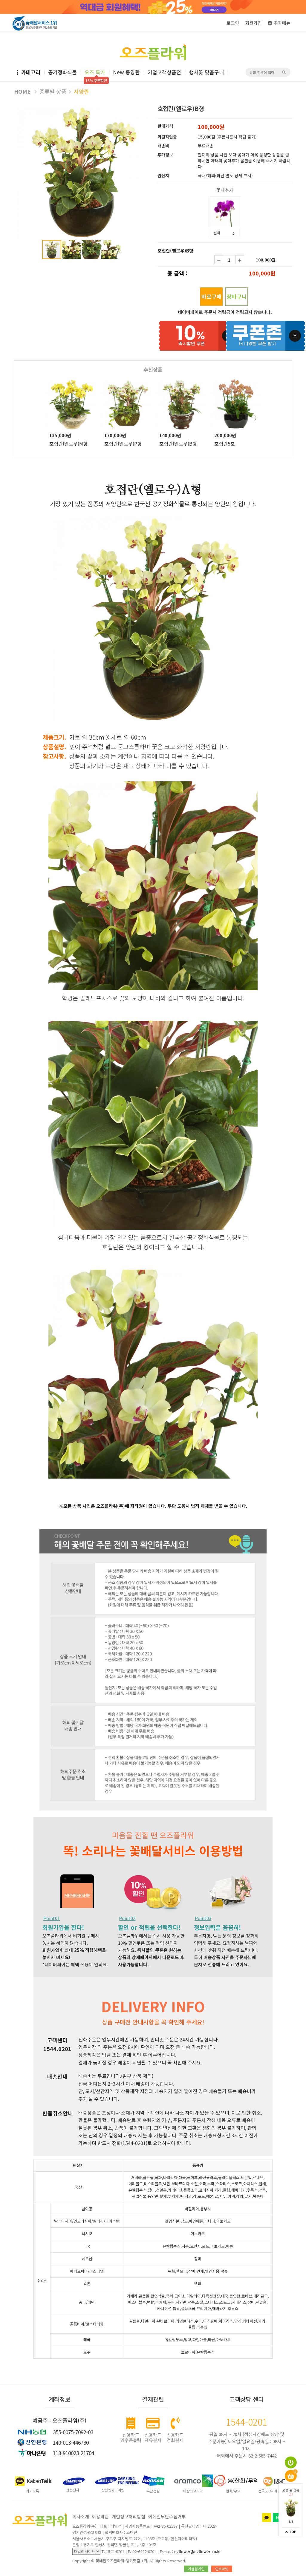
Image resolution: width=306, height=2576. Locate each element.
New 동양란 (126, 72)
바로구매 (212, 296)
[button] (143, 110)
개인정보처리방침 (128, 2516)
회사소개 (81, 2516)
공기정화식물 (62, 72)
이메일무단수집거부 (167, 2516)
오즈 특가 (95, 72)
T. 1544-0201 (113, 2551)
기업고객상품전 (164, 72)
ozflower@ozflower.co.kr (198, 2551)
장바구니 (237, 296)
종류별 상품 (53, 91)
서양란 (81, 91)
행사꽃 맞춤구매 (206, 72)
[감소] (219, 260)
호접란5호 (225, 444)
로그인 (233, 23)
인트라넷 (222, 2569)
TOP (292, 2532)
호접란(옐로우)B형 (178, 444)
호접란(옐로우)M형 (68, 444)
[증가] (240, 260)
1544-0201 (247, 2422)
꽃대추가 (225, 190)
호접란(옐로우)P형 (123, 444)
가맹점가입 (196, 2569)
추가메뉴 (282, 23)
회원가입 (253, 23)
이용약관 (100, 2516)
